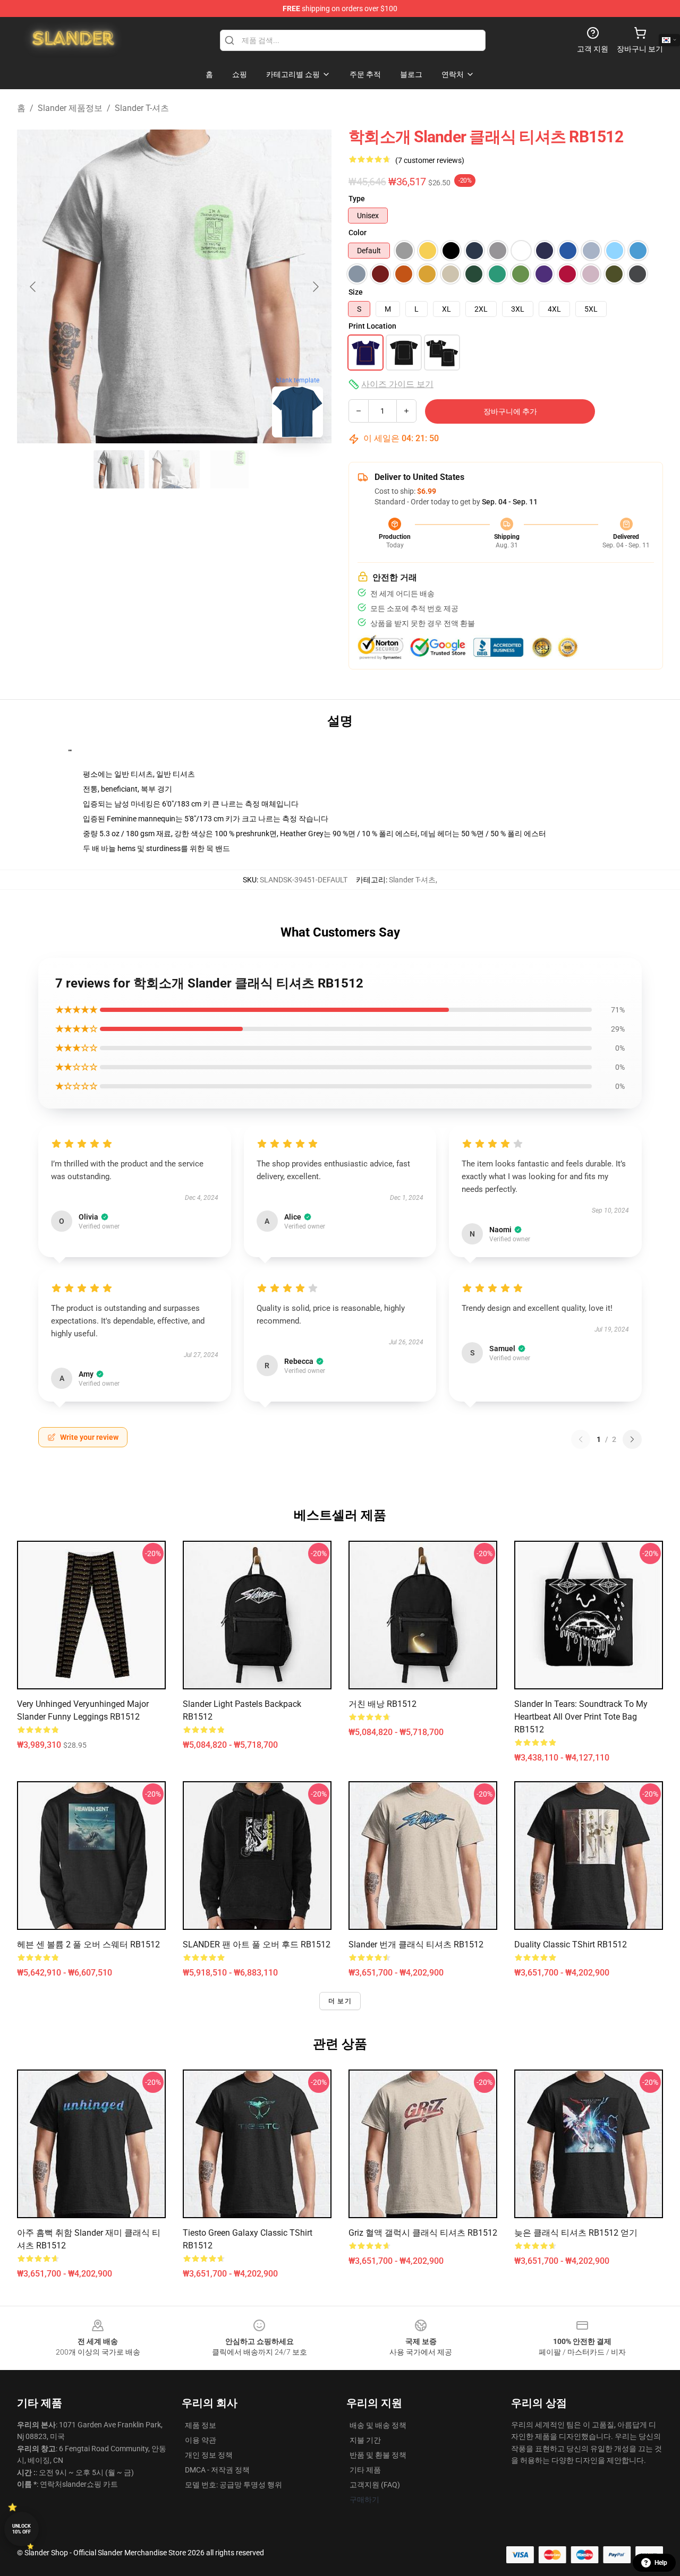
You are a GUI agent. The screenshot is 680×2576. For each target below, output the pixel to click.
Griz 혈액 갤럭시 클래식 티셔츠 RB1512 (423, 2233)
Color (358, 233)
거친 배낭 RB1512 (382, 1704)
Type (357, 199)
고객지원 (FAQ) (375, 2485)
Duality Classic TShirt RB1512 (571, 1944)
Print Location (372, 326)
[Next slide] (315, 287)
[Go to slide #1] (119, 469)
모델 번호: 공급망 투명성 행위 (233, 2485)
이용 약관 (201, 2440)
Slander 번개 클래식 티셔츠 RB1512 (416, 1944)
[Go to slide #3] (229, 469)
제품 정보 (201, 2425)
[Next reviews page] (632, 1439)
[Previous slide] (33, 287)
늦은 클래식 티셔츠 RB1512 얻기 (576, 2233)
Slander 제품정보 (70, 108)
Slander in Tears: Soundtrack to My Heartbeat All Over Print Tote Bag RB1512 (581, 1717)
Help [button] (661, 2563)
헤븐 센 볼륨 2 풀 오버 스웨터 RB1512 (88, 1944)
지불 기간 (365, 2440)
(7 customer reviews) (430, 160)
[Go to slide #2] (174, 469)
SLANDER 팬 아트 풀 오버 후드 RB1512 (257, 1944)
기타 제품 (365, 2470)
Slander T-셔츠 (142, 108)
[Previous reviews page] (581, 1439)
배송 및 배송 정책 (378, 2425)
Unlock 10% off (22, 2529)
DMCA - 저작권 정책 (217, 2470)
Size (356, 292)
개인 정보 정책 (209, 2455)
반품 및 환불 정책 (378, 2455)
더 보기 (340, 2001)
